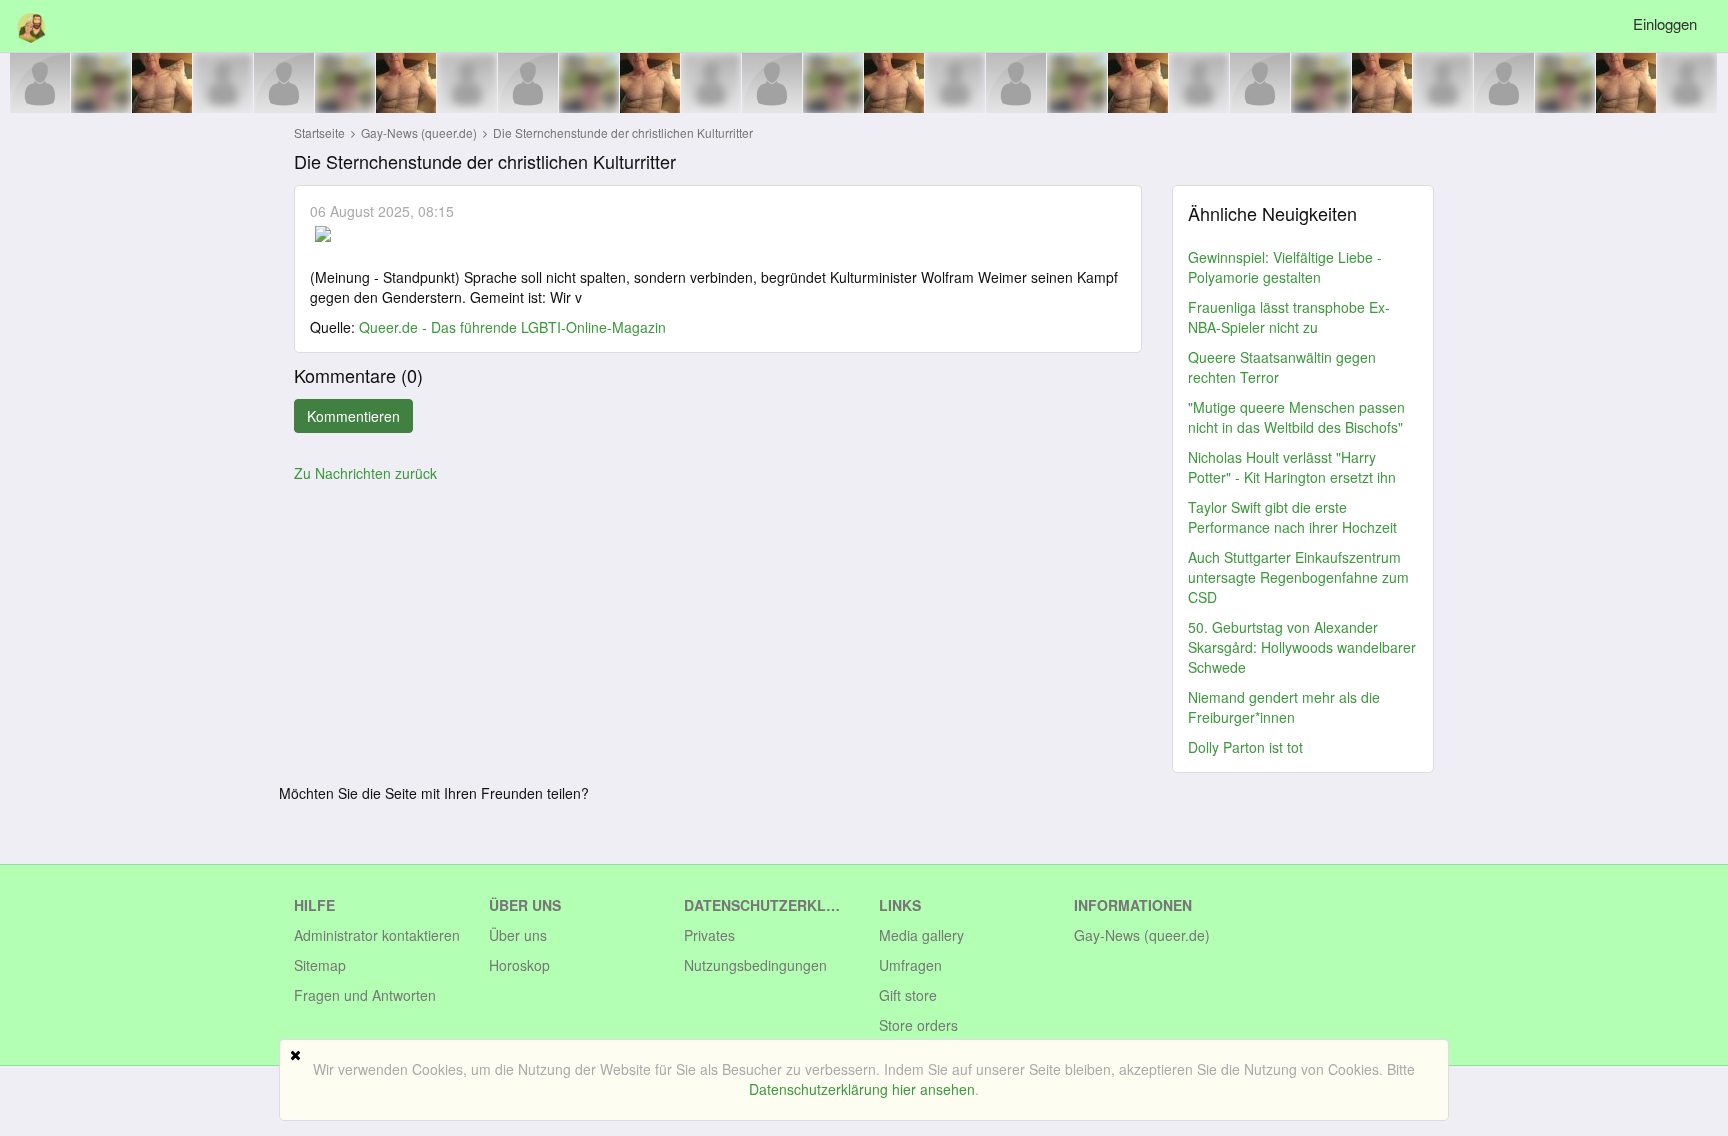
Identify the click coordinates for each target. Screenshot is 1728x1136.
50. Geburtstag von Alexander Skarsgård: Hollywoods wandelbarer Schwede (1302, 647)
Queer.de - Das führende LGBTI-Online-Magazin (512, 327)
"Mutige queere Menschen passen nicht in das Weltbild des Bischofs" (1296, 417)
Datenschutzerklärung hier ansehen (862, 1089)
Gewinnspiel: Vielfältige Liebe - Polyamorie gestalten (1285, 267)
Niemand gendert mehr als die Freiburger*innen (1284, 707)
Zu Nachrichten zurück (365, 473)
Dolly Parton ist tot (1245, 747)
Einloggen (1665, 23)
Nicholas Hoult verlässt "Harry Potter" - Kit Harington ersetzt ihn (1292, 467)
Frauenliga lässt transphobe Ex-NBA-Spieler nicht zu (1289, 317)
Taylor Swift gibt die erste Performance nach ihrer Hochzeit (1292, 517)
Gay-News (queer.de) (420, 132)
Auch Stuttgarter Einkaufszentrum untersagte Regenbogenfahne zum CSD (1298, 577)
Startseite (319, 132)
